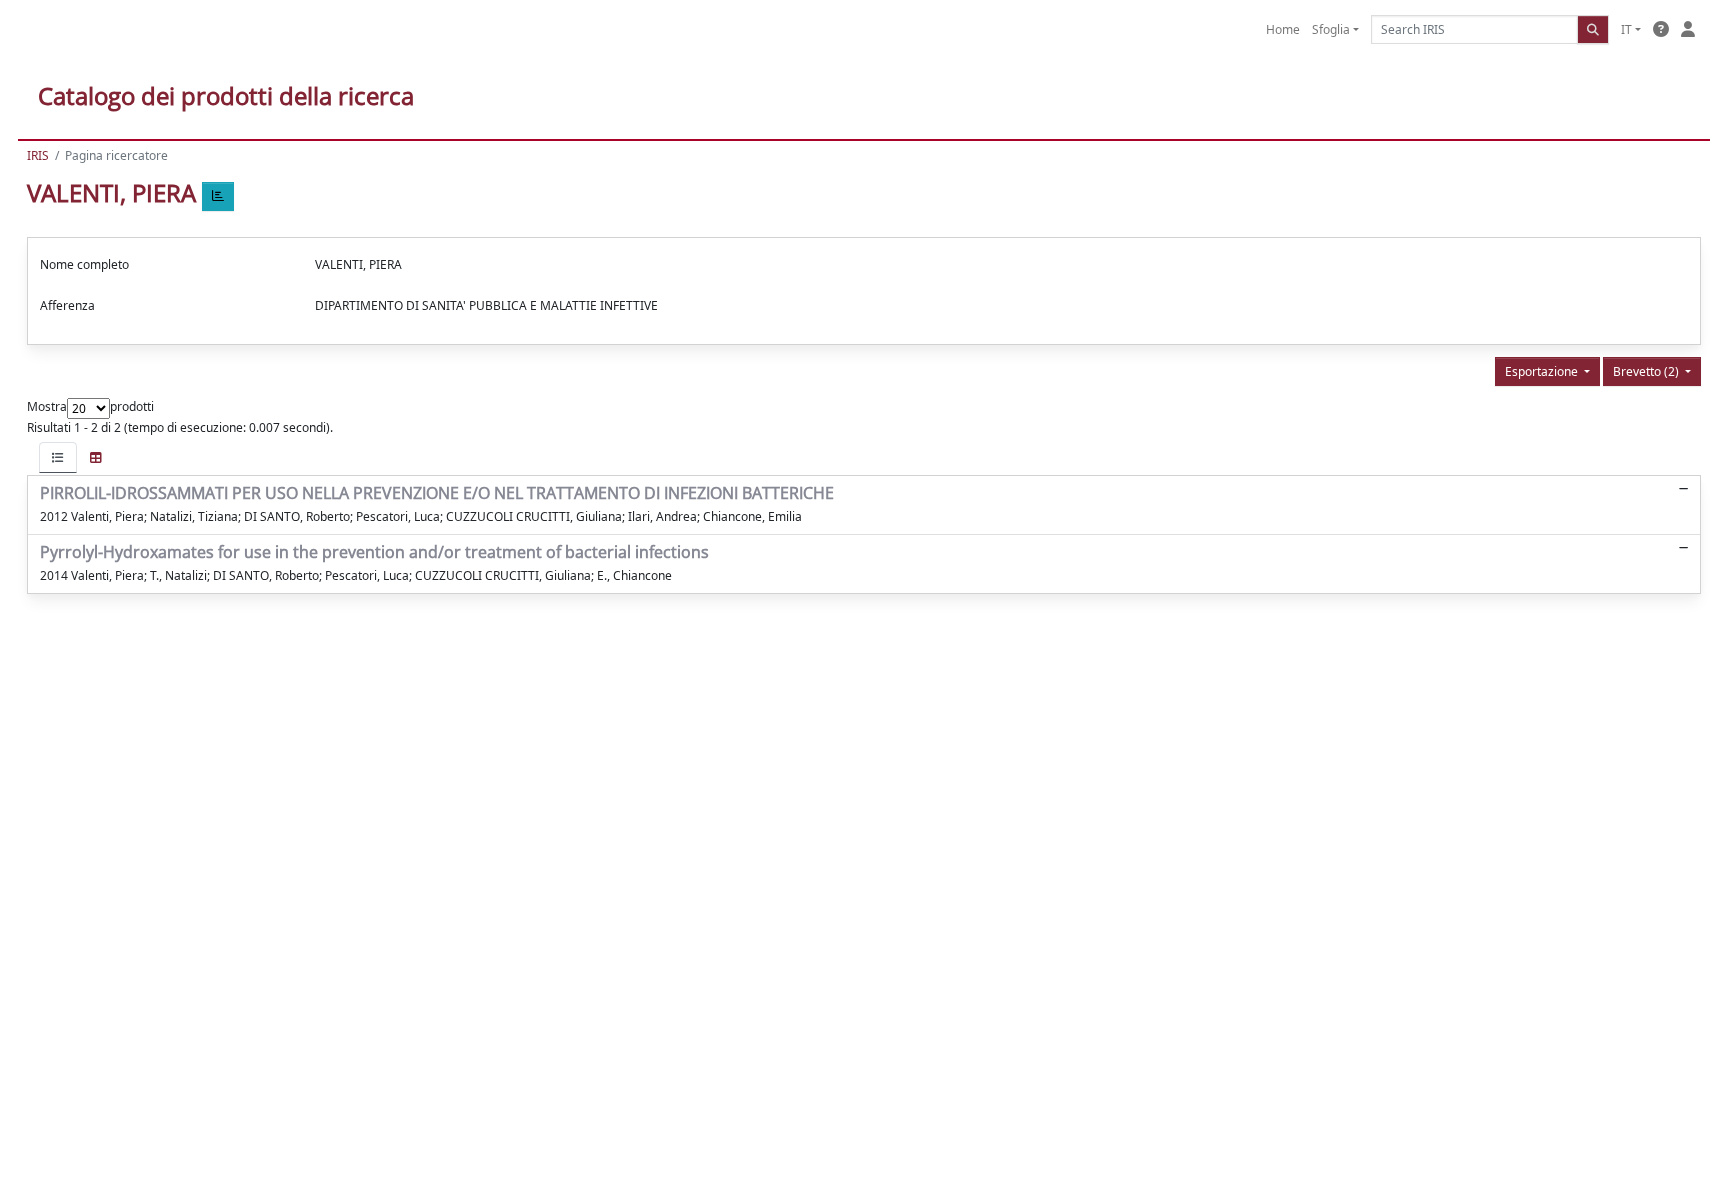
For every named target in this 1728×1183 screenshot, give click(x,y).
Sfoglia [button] (1331, 29)
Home (1283, 29)
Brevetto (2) (1647, 371)
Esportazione (1543, 371)
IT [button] (1626, 29)
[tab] (58, 457)
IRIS (38, 155)
